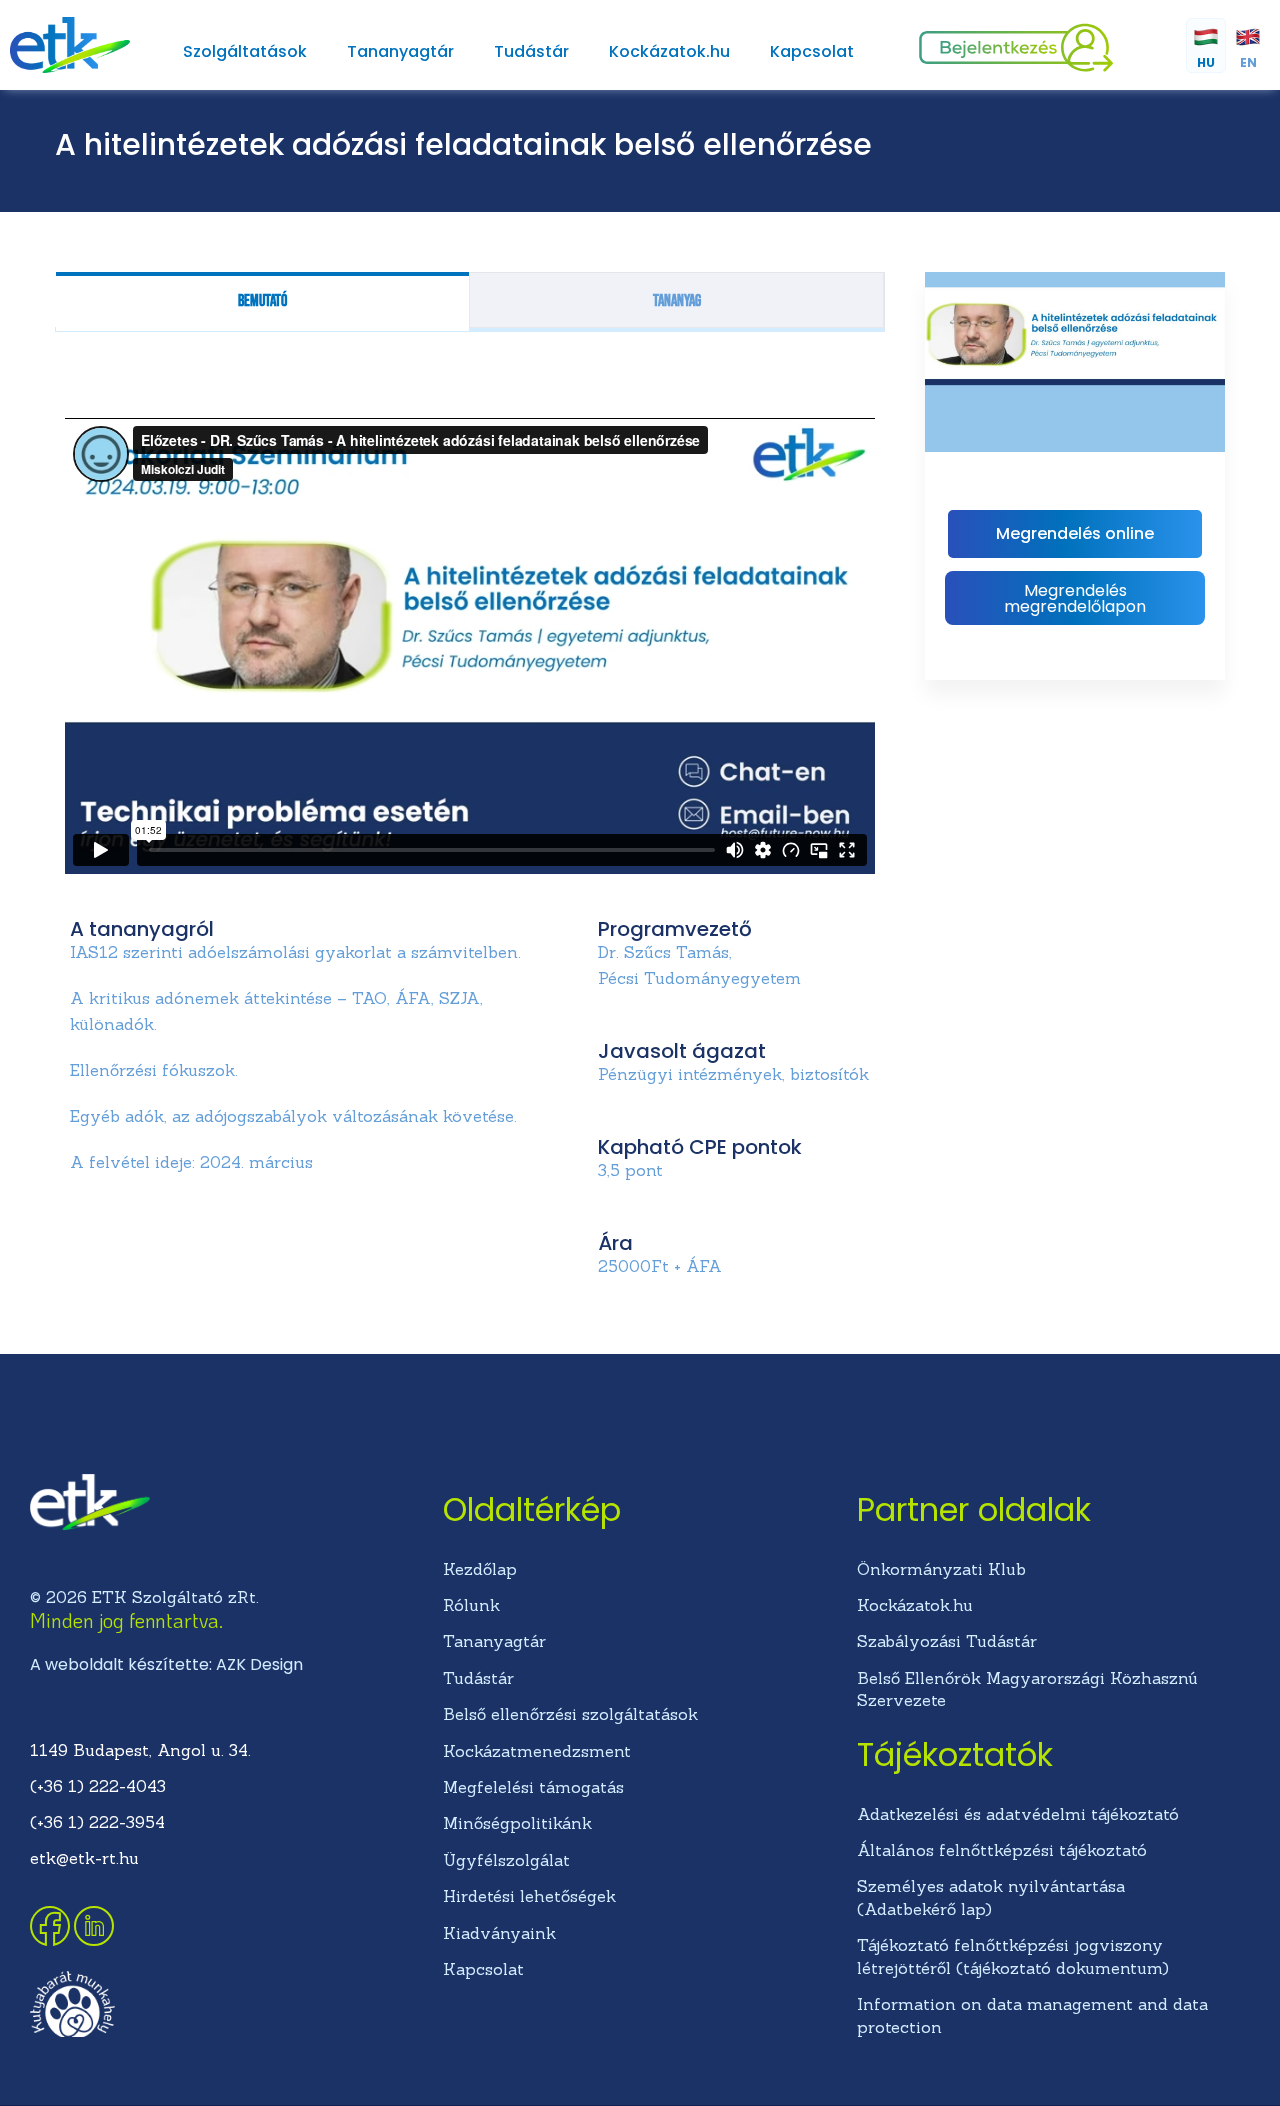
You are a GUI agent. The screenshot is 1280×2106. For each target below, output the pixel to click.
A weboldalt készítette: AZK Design (166, 1664)
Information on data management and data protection (1032, 2015)
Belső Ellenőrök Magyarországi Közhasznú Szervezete (1027, 1689)
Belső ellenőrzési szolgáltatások (570, 1714)
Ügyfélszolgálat (506, 1860)
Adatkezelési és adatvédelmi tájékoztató (1018, 1814)
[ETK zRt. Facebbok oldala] (52, 1940)
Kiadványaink (499, 1933)
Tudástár (531, 51)
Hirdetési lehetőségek (529, 1896)
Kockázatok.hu (669, 51)
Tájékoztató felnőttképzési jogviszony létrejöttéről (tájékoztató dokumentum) (1013, 1956)
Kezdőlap (480, 1569)
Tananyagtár (400, 51)
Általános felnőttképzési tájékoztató (1002, 1850)
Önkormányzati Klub (941, 1569)
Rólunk (471, 1605)
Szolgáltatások (245, 51)
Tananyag (677, 301)
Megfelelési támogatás (533, 1787)
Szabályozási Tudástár (947, 1641)
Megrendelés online (1075, 533)
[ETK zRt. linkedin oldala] (94, 1940)
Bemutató (262, 301)
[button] (1075, 598)
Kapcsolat (812, 51)
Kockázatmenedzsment (537, 1751)
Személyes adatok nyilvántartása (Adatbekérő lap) (991, 1897)
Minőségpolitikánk (517, 1823)
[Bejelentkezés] (1016, 66)
